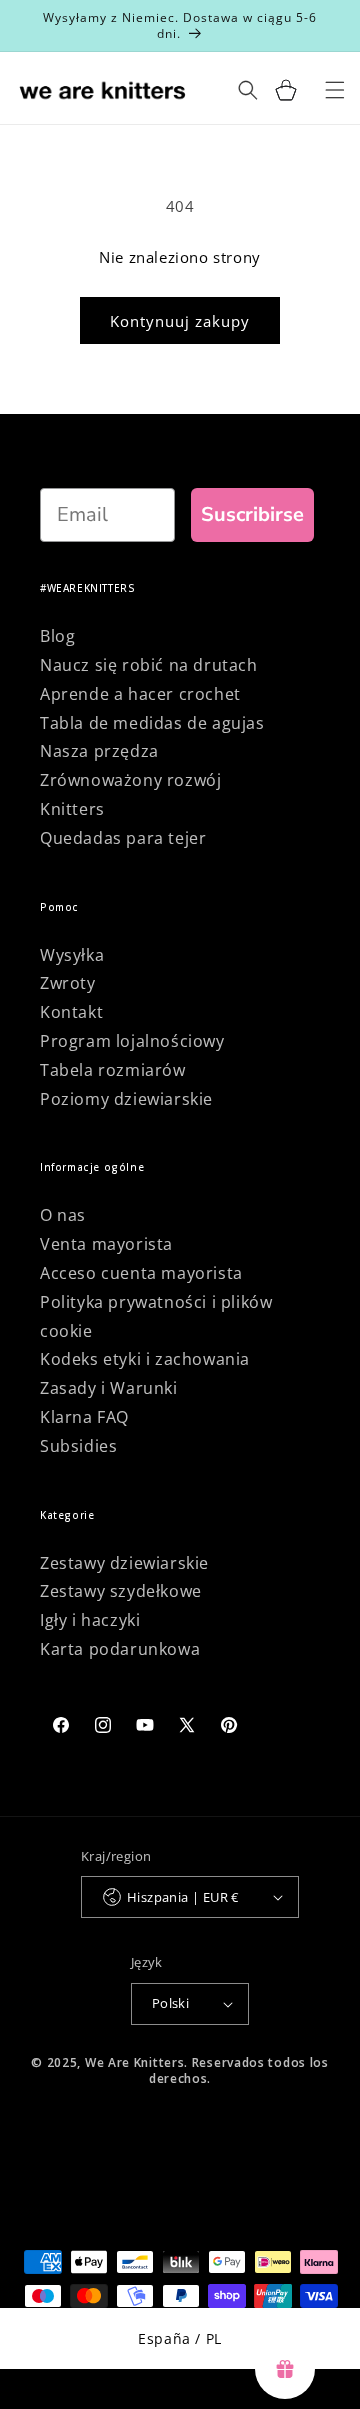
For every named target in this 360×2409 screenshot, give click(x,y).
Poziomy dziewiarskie (126, 1099)
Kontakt (71, 1012)
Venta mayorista (106, 1244)
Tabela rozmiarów (113, 1070)
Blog (57, 636)
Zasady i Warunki (109, 1388)
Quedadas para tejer (123, 838)
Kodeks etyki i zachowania (145, 1359)
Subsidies (78, 1446)
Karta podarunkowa (120, 1649)
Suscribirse (252, 514)
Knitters (72, 809)
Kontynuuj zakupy (180, 321)
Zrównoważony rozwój (130, 780)
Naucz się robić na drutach (149, 665)
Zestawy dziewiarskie (124, 1563)
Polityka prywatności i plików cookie (156, 1316)
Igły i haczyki (90, 1620)
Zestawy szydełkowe (121, 1591)
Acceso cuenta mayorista (141, 1273)
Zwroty (68, 983)
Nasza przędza (99, 751)
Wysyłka (72, 955)
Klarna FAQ (84, 1417)
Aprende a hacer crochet (140, 694)
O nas (63, 1215)
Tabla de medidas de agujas (152, 723)
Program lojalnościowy (132, 1041)
